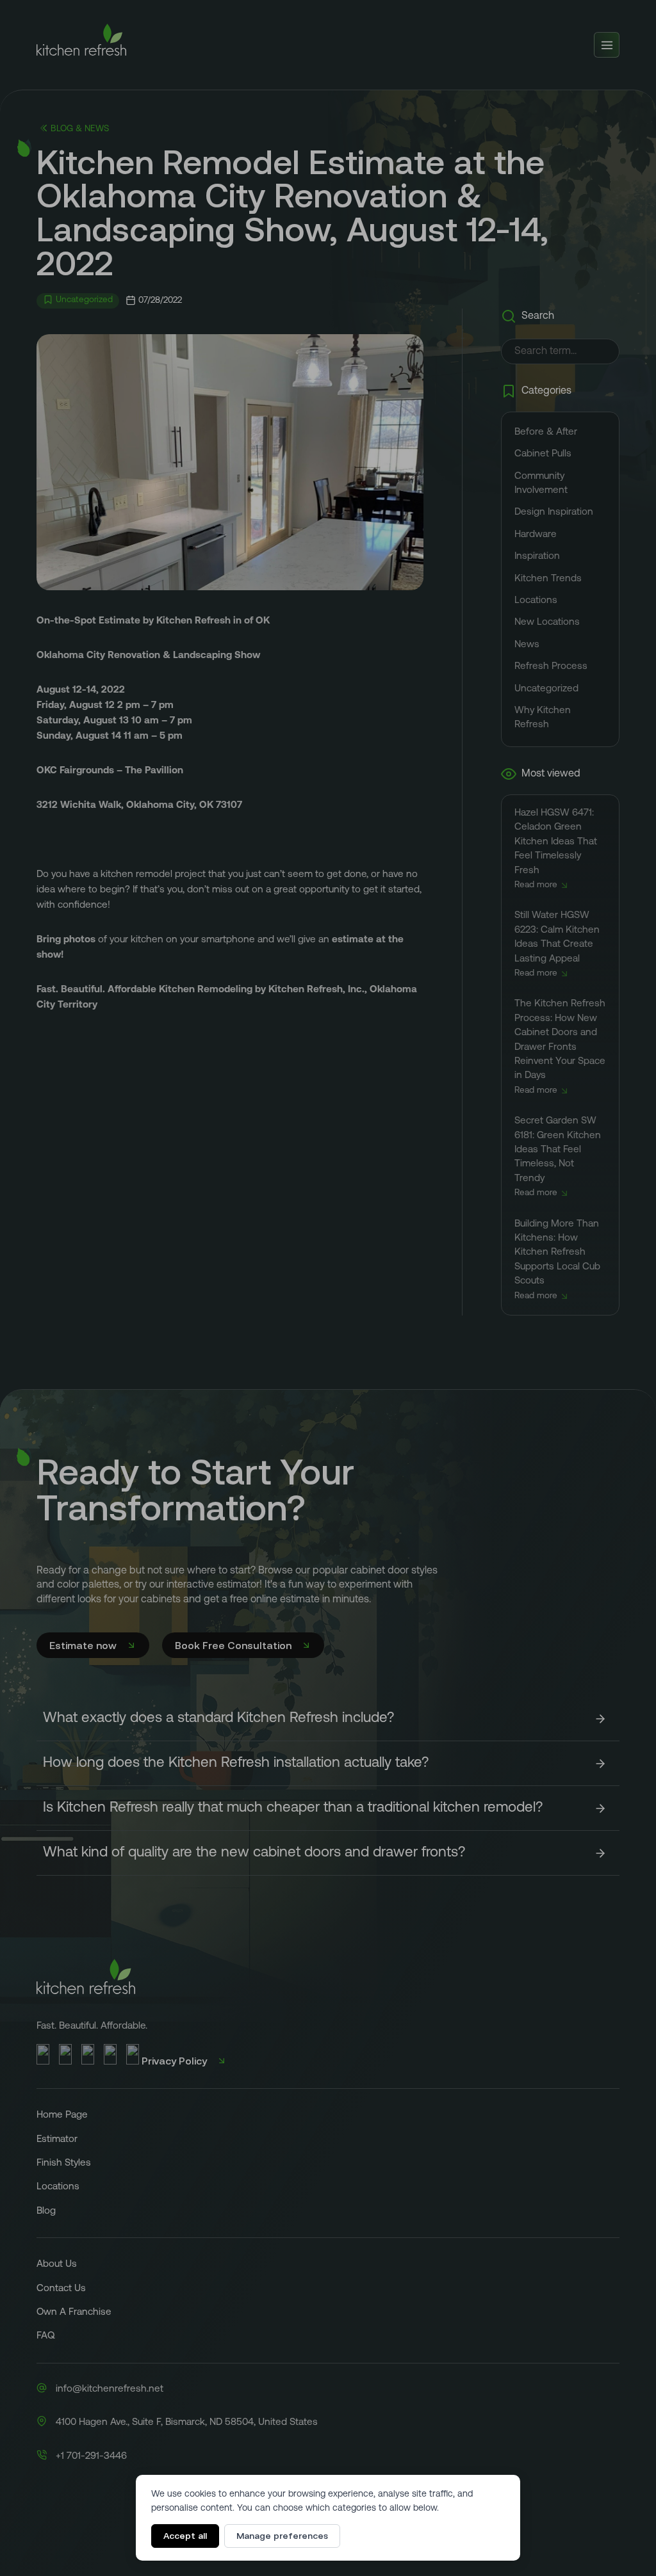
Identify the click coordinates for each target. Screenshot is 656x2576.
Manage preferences (282, 2536)
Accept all (185, 2536)
